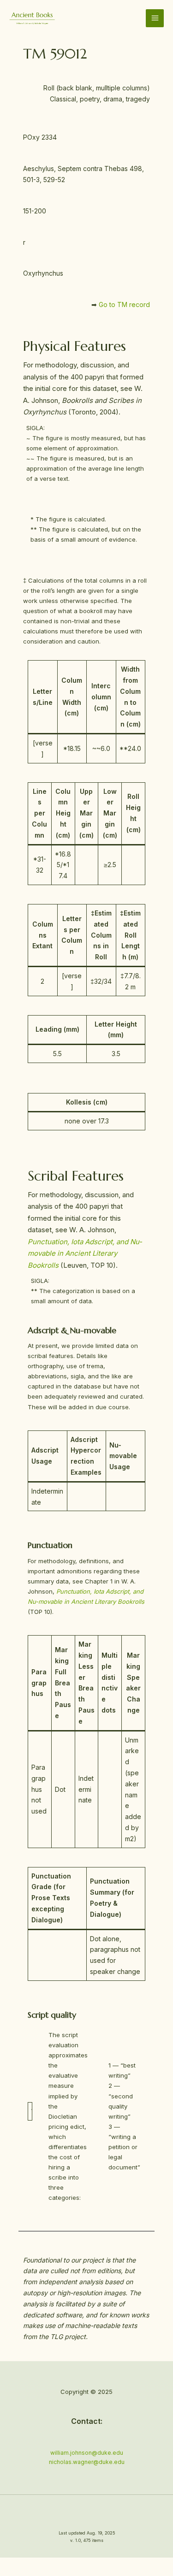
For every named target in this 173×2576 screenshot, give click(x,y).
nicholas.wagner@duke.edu (87, 2462)
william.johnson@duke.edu (87, 2453)
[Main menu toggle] (155, 18)
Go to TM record (124, 304)
